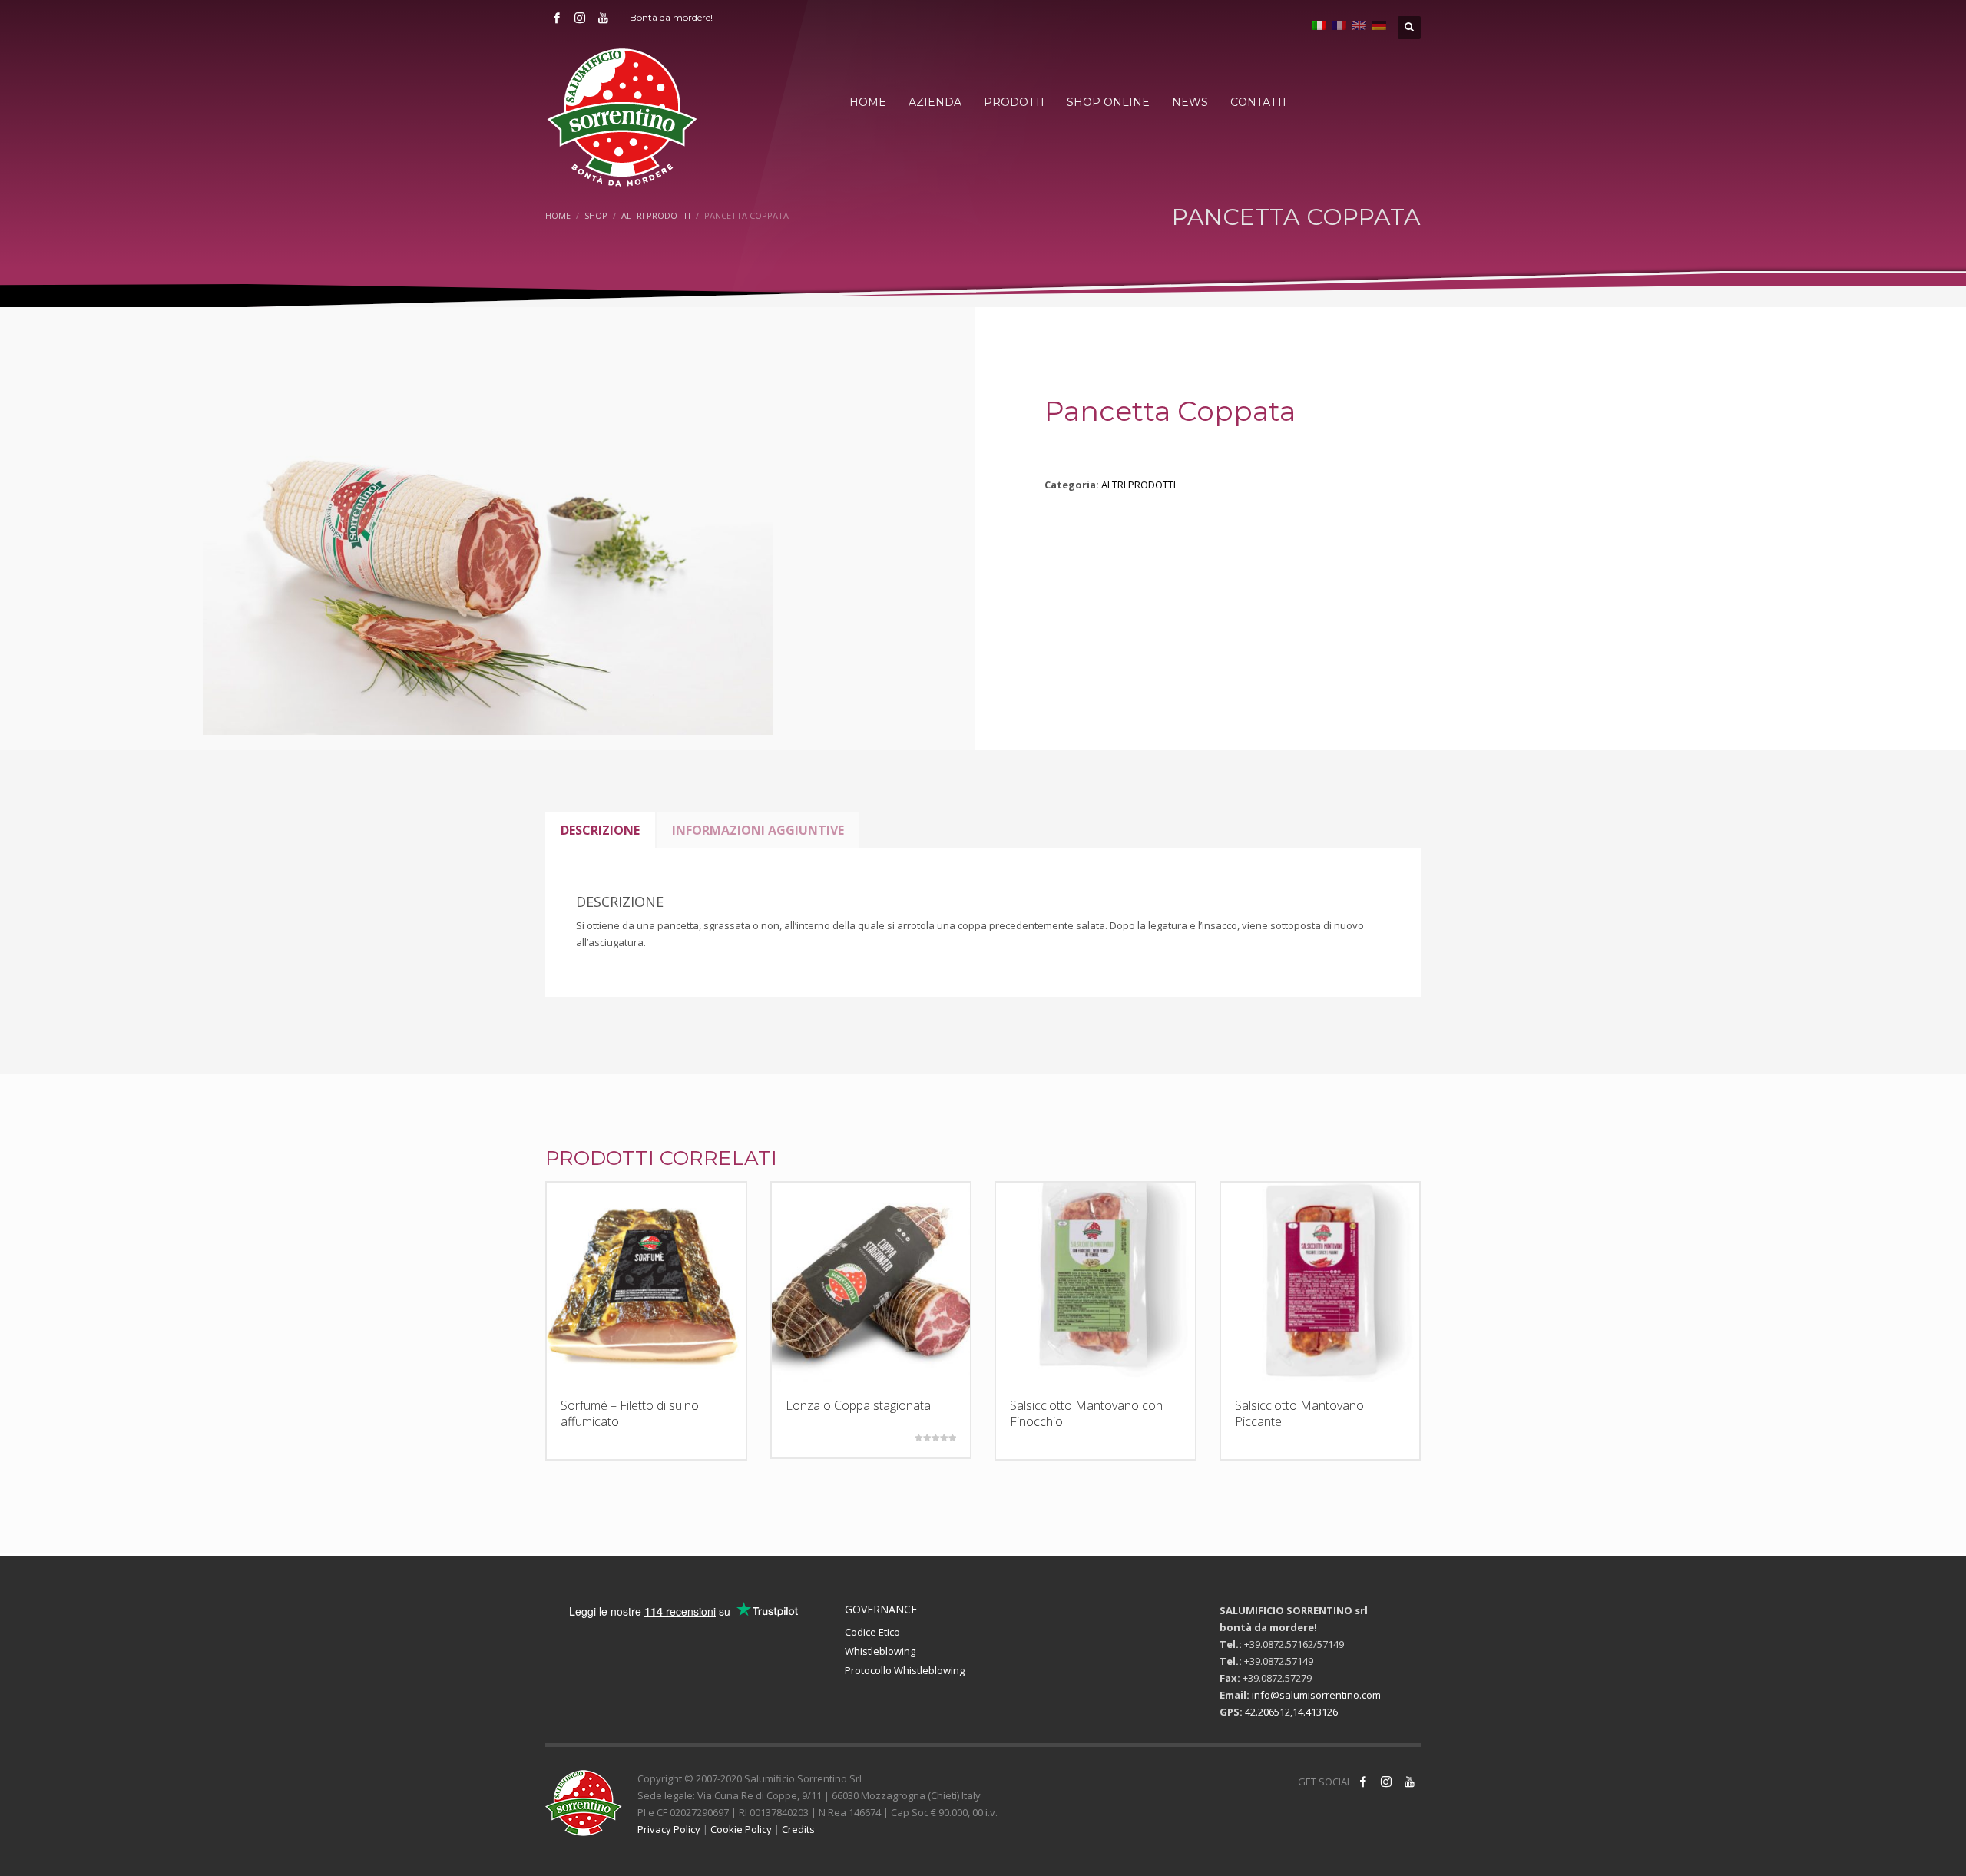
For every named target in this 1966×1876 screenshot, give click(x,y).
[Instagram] (580, 18)
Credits (798, 1829)
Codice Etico (872, 1632)
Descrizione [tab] (600, 830)
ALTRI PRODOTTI (1139, 485)
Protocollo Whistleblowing (905, 1670)
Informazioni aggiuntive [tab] (758, 830)
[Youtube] (603, 18)
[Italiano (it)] (1319, 24)
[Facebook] (557, 18)
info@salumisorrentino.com (1316, 1695)
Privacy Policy (669, 1829)
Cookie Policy (741, 1829)
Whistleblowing (880, 1651)
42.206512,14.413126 (1291, 1712)
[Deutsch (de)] (1379, 24)
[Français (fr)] (1339, 24)
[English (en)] (1359, 24)
